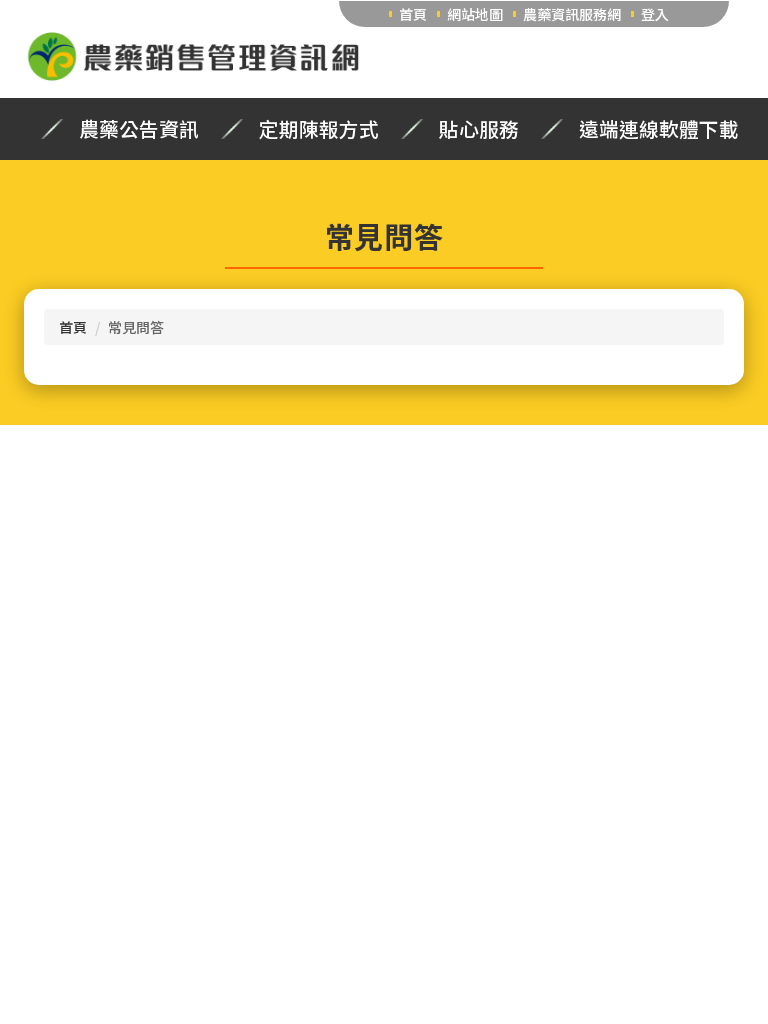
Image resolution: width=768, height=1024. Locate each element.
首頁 (413, 14)
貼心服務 (479, 129)
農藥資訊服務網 (572, 14)
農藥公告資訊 (139, 129)
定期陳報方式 (319, 129)
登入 (655, 14)
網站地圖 (475, 14)
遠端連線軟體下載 (659, 129)
